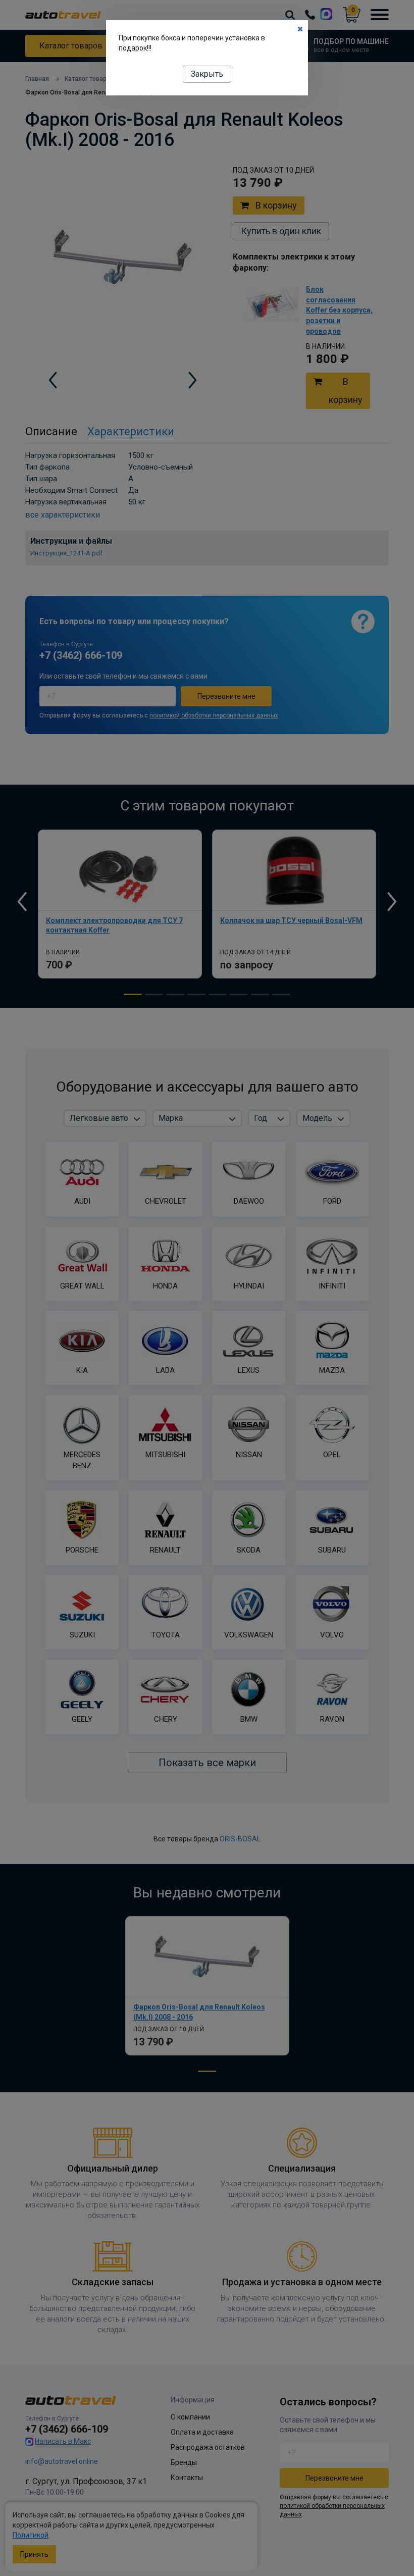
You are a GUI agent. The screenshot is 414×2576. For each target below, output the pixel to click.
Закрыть (207, 74)
